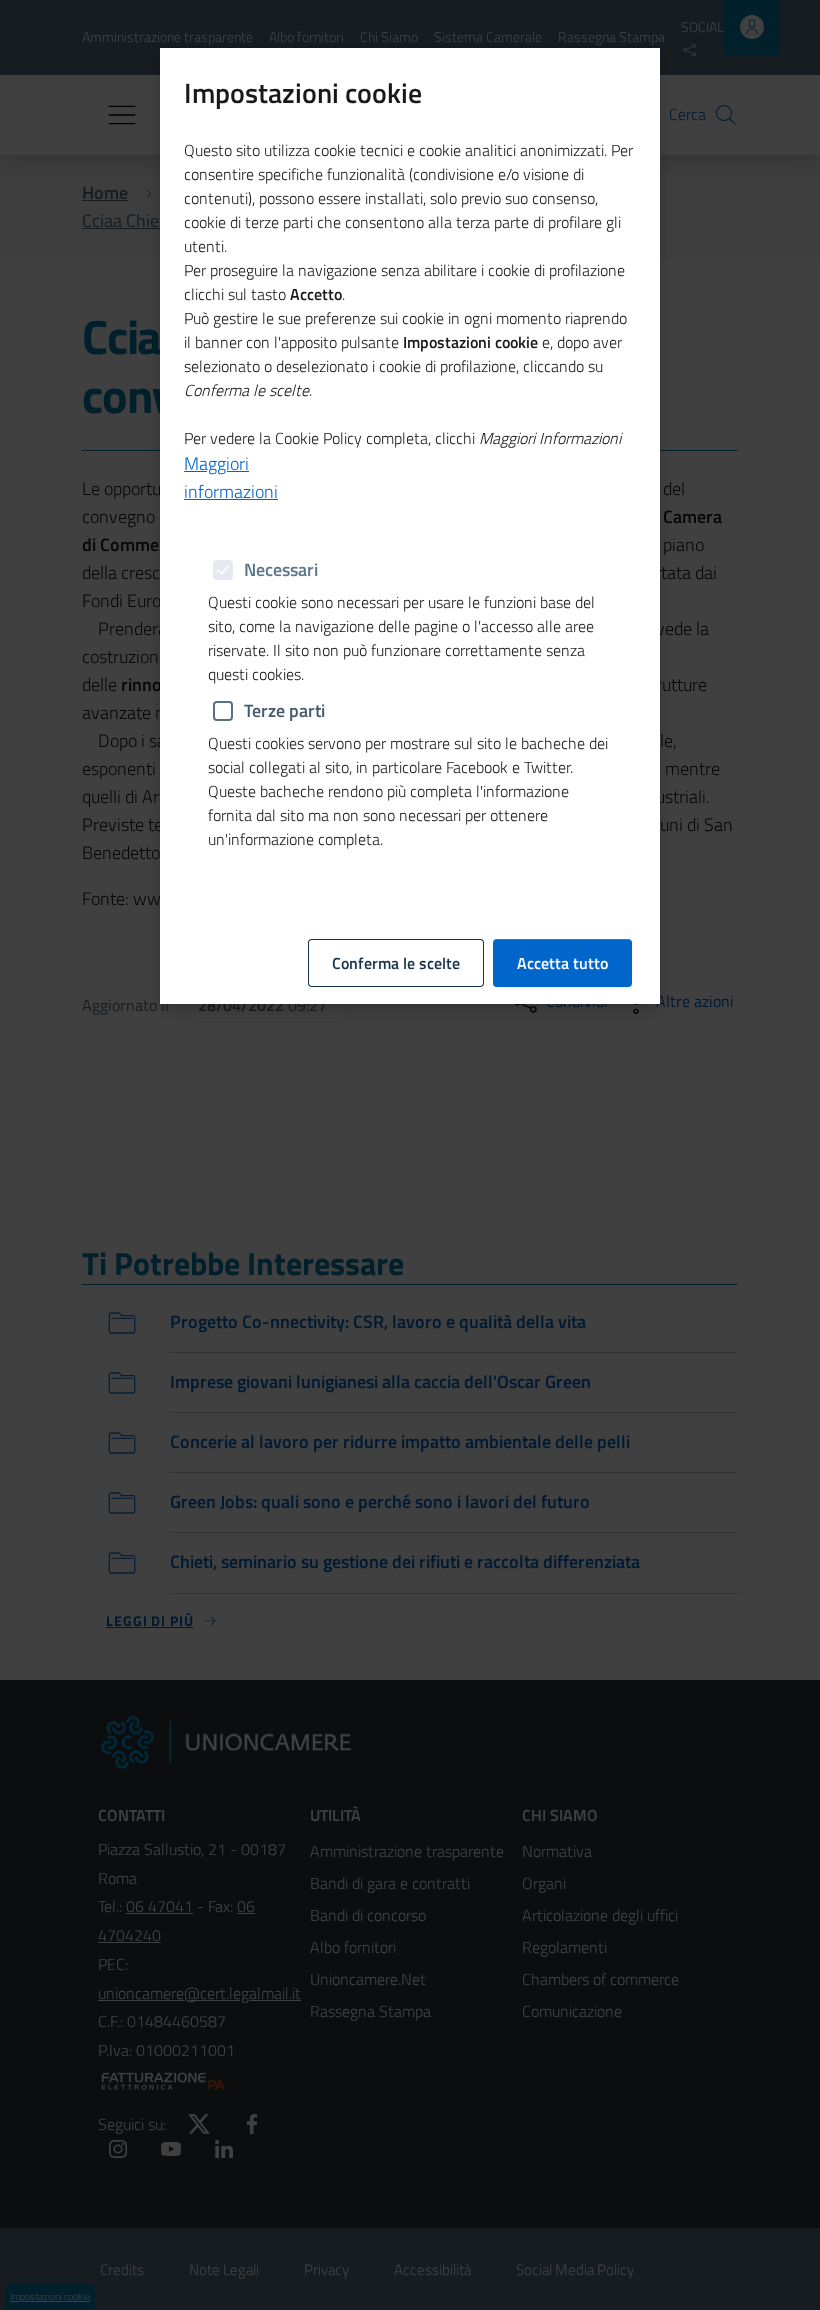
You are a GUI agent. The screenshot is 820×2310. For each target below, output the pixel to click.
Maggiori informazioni (231, 477)
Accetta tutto (562, 963)
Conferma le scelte (396, 963)
